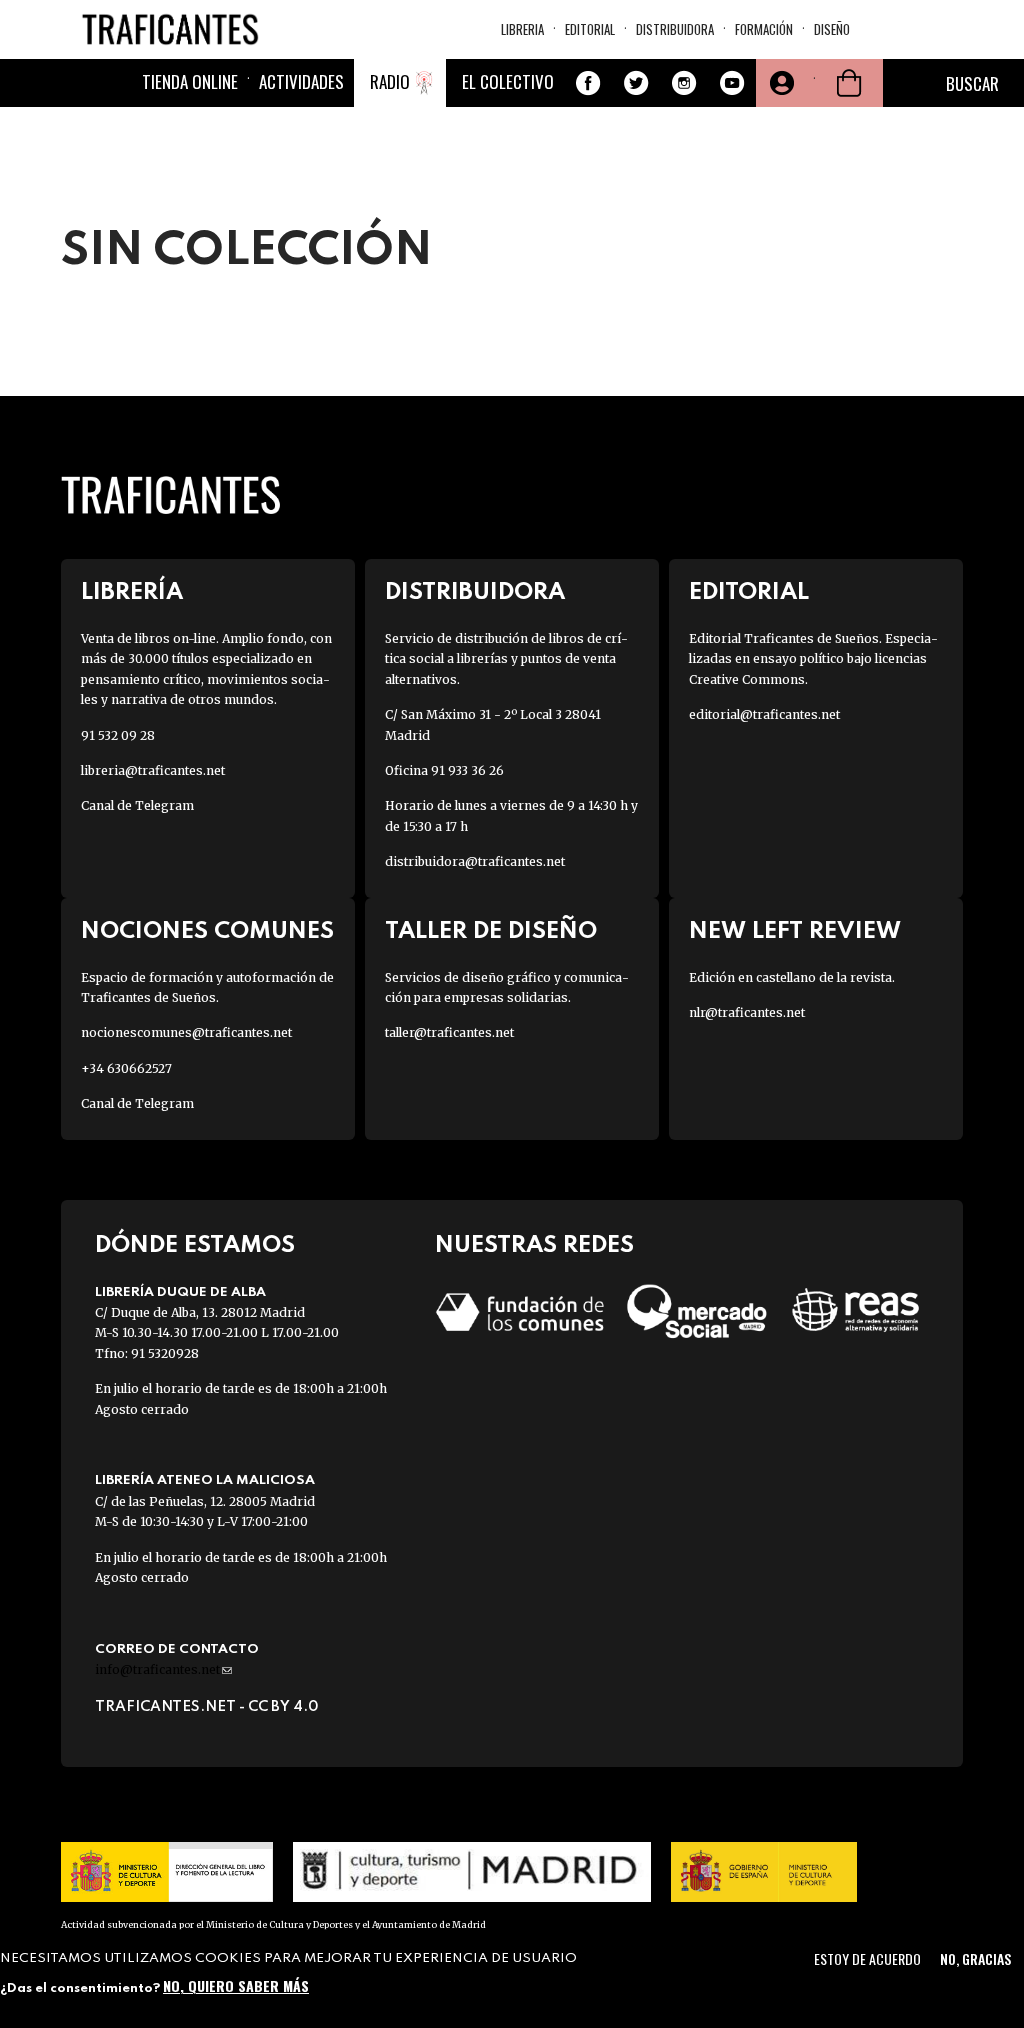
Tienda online (190, 81)
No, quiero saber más (236, 1985)
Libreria (522, 29)
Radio (390, 81)
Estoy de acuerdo (867, 1958)
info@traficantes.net (163, 1669)
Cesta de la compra (849, 83)
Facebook (588, 83)
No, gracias (975, 1958)
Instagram (684, 83)
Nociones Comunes (207, 931)
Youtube (732, 83)
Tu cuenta (780, 83)
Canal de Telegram (137, 805)
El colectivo (508, 81)
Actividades (301, 81)
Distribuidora (675, 29)
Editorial (590, 29)
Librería (132, 592)
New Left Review (795, 931)
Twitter (636, 83)
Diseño (832, 29)
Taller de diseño (491, 931)
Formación (764, 29)
